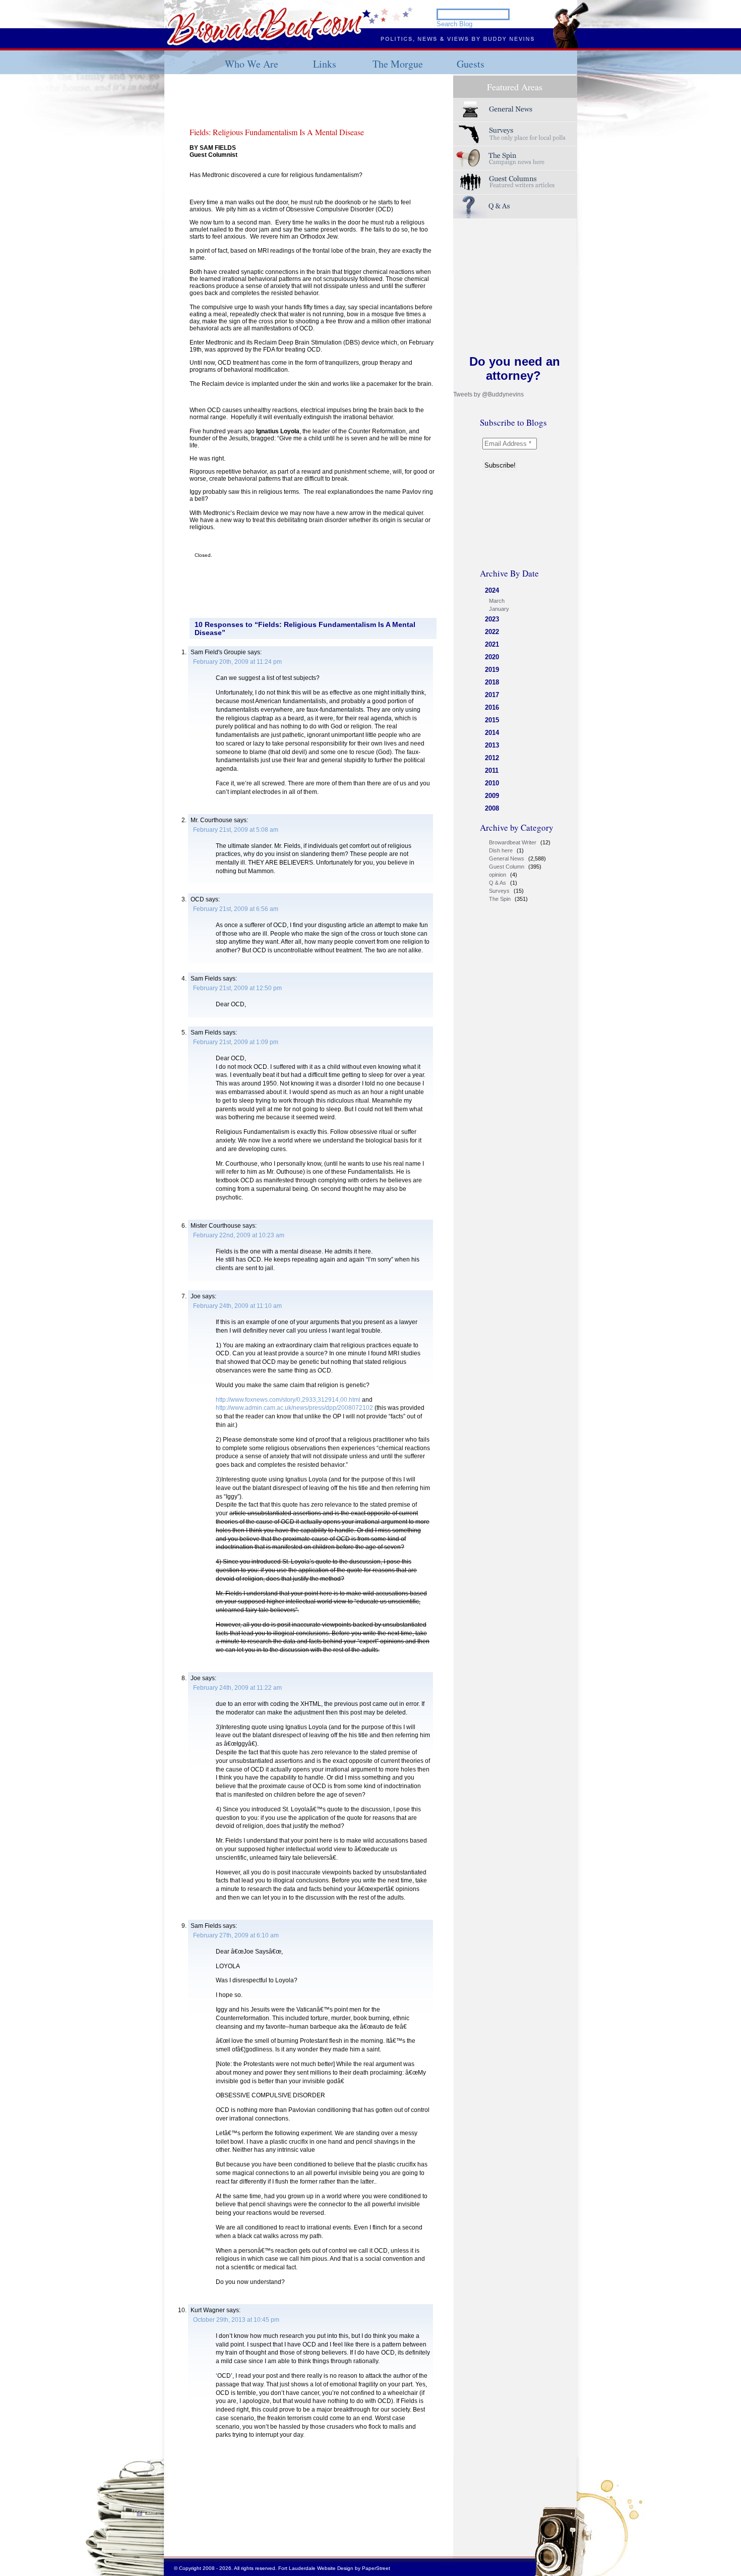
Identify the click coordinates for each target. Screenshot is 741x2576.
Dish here (501, 850)
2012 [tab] (492, 758)
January (499, 609)
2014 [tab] (492, 733)
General (515, 110)
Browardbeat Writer (513, 842)
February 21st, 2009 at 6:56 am (236, 909)
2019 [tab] (492, 670)
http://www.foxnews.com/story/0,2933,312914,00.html (288, 1400)
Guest (515, 182)
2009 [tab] (492, 796)
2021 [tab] (492, 644)
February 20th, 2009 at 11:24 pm (237, 662)
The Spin (500, 899)
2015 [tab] (492, 720)
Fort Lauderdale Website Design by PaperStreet (334, 2568)
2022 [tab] (492, 632)
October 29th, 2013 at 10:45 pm (236, 2320)
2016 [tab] (492, 707)
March (497, 601)
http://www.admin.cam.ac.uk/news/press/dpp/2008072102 (294, 1408)
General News (507, 858)
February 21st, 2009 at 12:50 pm (237, 988)
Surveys (515, 134)
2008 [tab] (492, 808)
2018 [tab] (492, 682)
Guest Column (507, 867)
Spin (515, 158)
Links (325, 64)
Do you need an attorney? (515, 368)
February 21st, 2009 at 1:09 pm (236, 1042)
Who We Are (252, 64)
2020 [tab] (492, 657)
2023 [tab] (492, 619)
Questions (515, 207)
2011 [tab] (492, 770)
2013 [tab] (492, 745)
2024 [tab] (492, 590)
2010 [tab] (492, 783)
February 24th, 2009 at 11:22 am (237, 1688)
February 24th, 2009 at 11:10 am (237, 1306)
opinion (498, 875)
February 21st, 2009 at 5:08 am (236, 830)
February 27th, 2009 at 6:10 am (236, 1935)
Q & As (498, 883)
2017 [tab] (492, 695)
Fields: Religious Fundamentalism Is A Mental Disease (277, 132)
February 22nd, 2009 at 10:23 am (239, 1235)
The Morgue (398, 64)
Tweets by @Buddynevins (488, 394)
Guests (471, 64)
